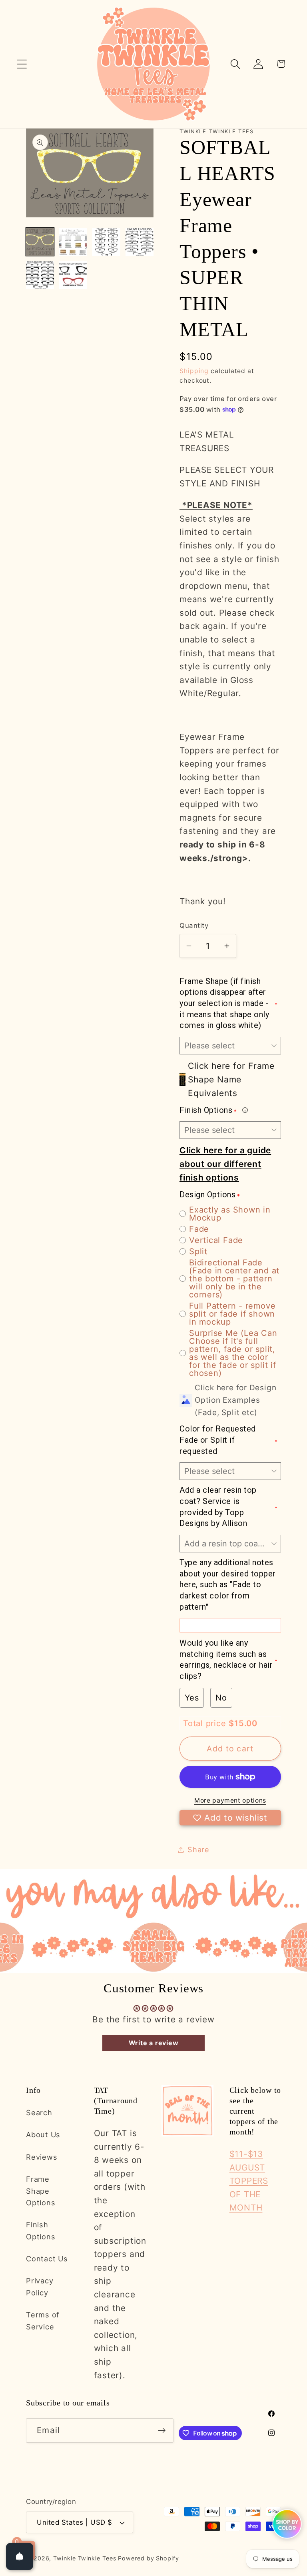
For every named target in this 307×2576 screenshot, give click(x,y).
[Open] (20, 2556)
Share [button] (198, 1849)
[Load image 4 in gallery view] (140, 242)
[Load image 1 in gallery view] (40, 242)
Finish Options (41, 2230)
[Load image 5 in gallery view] (40, 275)
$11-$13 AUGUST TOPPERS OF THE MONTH (249, 2181)
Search (39, 2112)
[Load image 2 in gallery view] (73, 242)
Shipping (194, 371)
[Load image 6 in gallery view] (73, 275)
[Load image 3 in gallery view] (106, 242)
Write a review (154, 2043)
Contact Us (47, 2259)
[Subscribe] (162, 2430)
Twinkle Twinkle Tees (85, 2558)
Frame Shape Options (41, 2191)
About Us (43, 2134)
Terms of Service (43, 2320)
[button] (22, 64)
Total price (206, 1723)
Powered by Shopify (148, 2558)
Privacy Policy (40, 2286)
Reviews (42, 2157)
